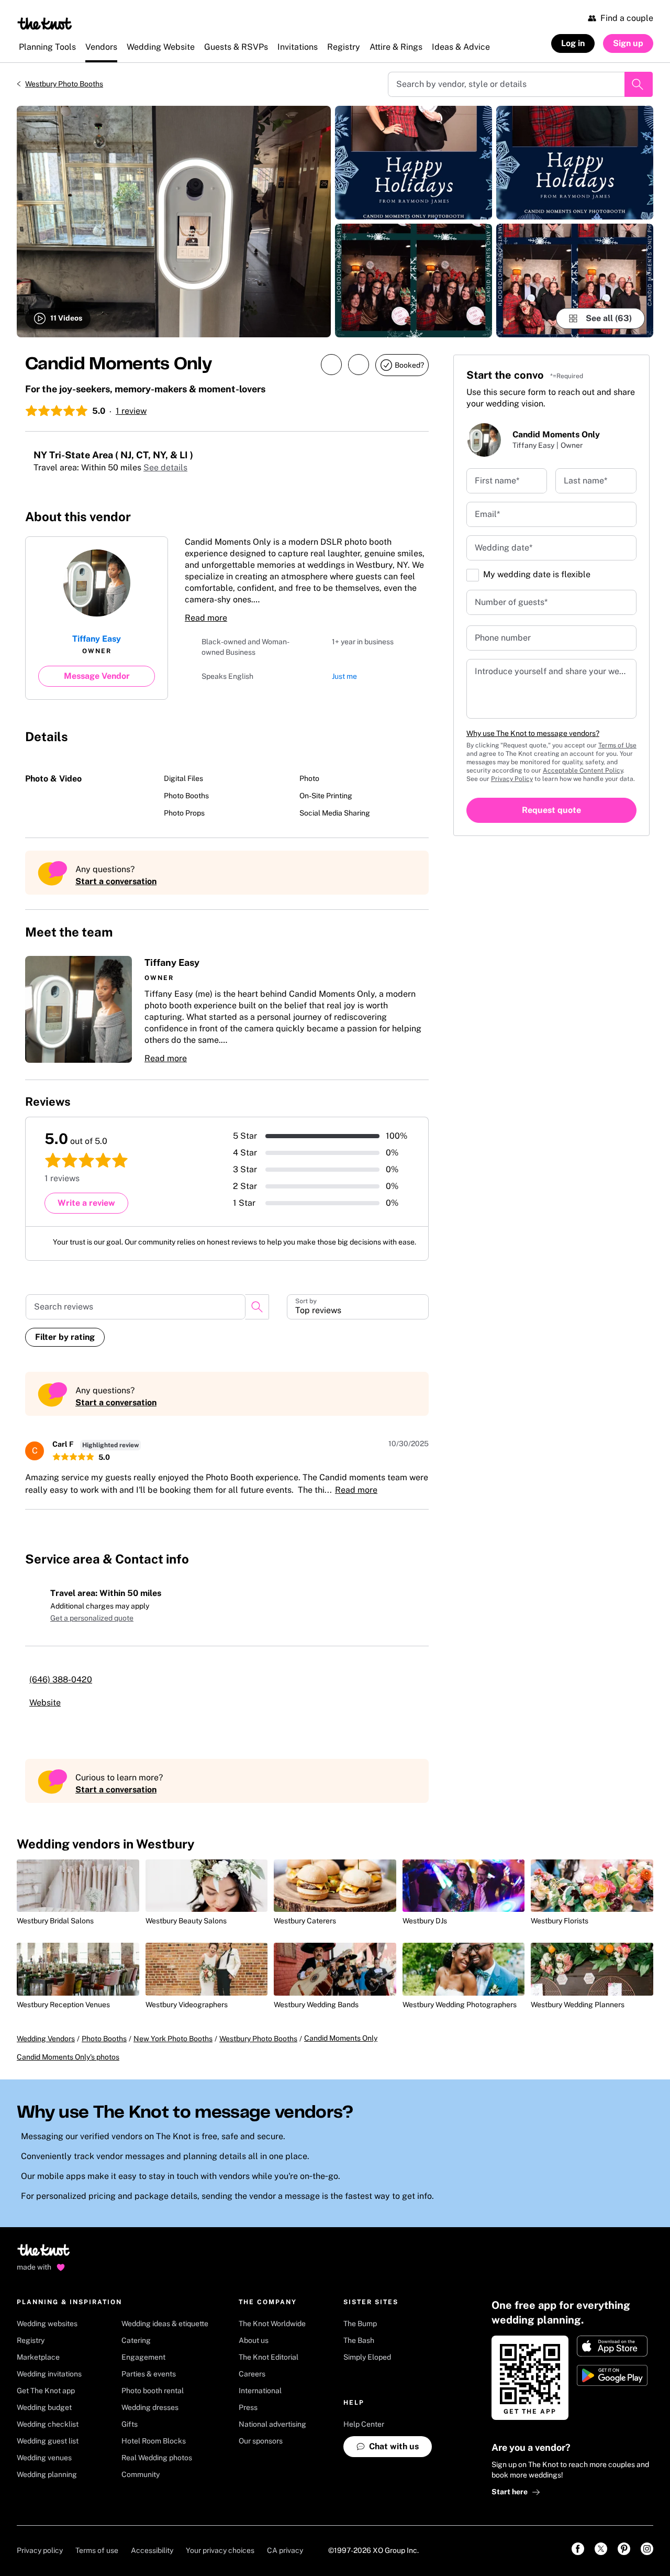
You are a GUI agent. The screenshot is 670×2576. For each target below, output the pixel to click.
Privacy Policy (512, 779)
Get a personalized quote (92, 1618)
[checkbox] (473, 575)
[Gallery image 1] (174, 222)
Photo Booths (104, 2049)
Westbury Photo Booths (64, 84)
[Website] (399, 516)
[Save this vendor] (359, 365)
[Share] (331, 365)
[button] (227, 1010)
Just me (344, 677)
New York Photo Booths (173, 2049)
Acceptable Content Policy (583, 770)
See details (178, 467)
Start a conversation (116, 881)
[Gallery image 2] (414, 163)
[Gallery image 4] (575, 163)
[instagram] (376, 516)
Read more (206, 618)
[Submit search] (639, 84)
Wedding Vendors (46, 2049)
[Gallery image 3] (414, 280)
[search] (257, 1307)
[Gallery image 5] (575, 280)
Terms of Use (617, 745)
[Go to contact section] (422, 519)
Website (58, 1703)
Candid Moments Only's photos (68, 2067)
